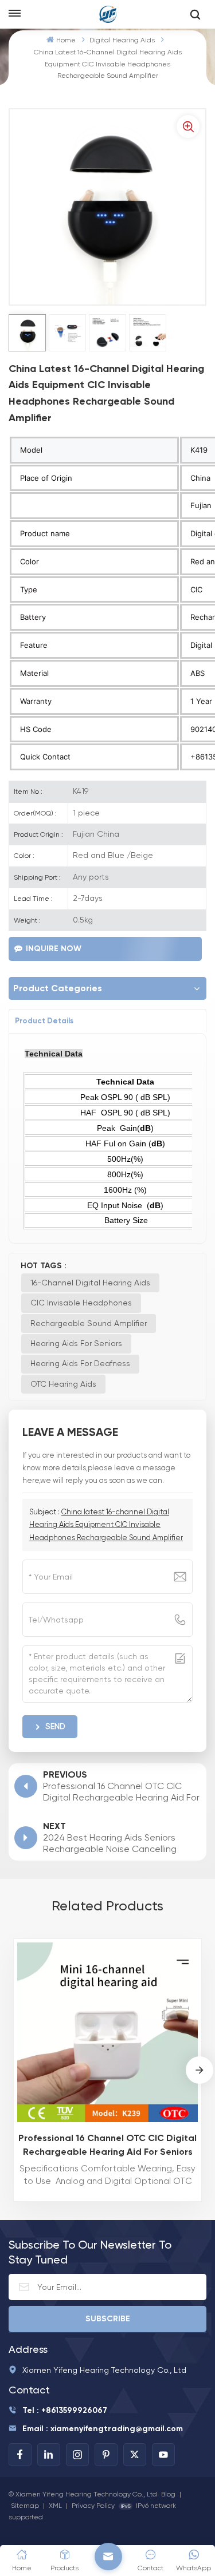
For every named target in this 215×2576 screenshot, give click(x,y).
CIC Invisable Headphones (81, 1303)
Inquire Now (54, 949)
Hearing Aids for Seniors (76, 1343)
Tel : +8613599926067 (65, 2410)
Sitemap (25, 2506)
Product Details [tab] (44, 1021)
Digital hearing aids (122, 40)
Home (66, 40)
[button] (200, 2070)
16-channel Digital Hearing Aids (90, 1283)
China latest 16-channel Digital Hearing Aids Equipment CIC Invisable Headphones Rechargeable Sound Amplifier (106, 1524)
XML (55, 2506)
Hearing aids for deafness (80, 1363)
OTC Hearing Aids (63, 1384)
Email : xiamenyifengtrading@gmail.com (103, 2429)
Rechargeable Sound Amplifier (89, 1323)
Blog (168, 2494)
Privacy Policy (93, 2506)
